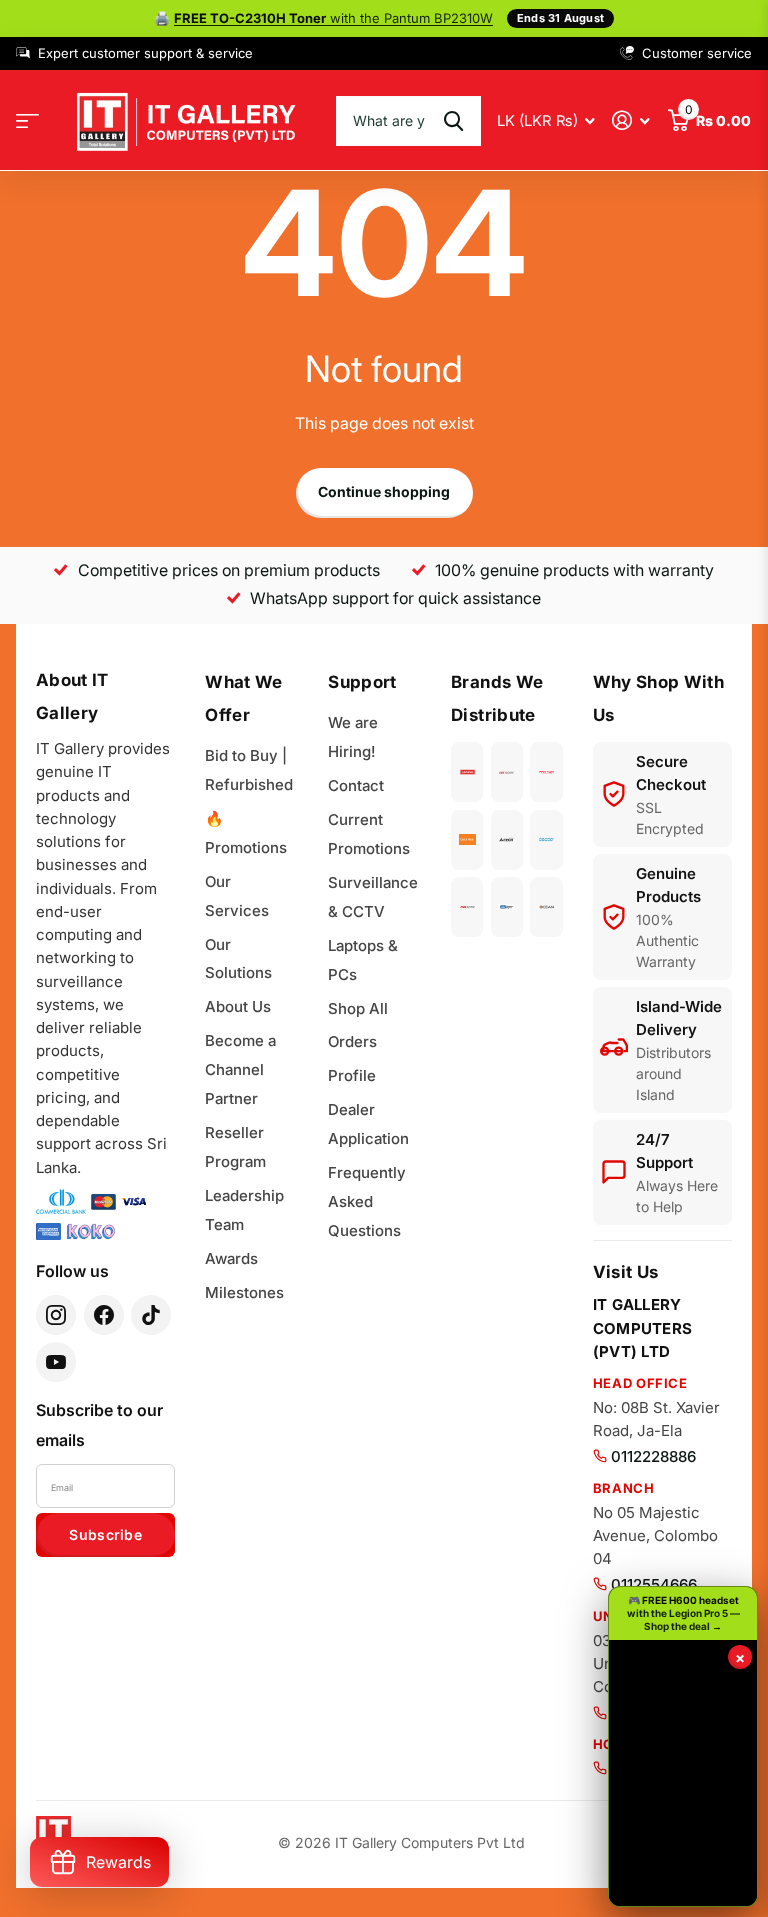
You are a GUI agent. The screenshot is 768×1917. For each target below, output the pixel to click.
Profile (352, 1075)
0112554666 (654, 1584)
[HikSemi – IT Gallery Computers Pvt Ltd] (467, 907)
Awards (231, 1258)
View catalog (27, 120)
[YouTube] (56, 1362)
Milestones (244, 1292)
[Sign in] (631, 120)
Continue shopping (384, 491)
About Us (238, 1006)
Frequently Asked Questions (367, 1201)
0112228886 (653, 1456)
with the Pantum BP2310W (333, 18)
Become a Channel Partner (240, 1069)
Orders (352, 1041)
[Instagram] (56, 1315)
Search (453, 121)
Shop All (358, 1008)
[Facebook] (104, 1315)
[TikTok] (151, 1315)
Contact (356, 785)
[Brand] (467, 772)
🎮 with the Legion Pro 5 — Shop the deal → (683, 1613)
